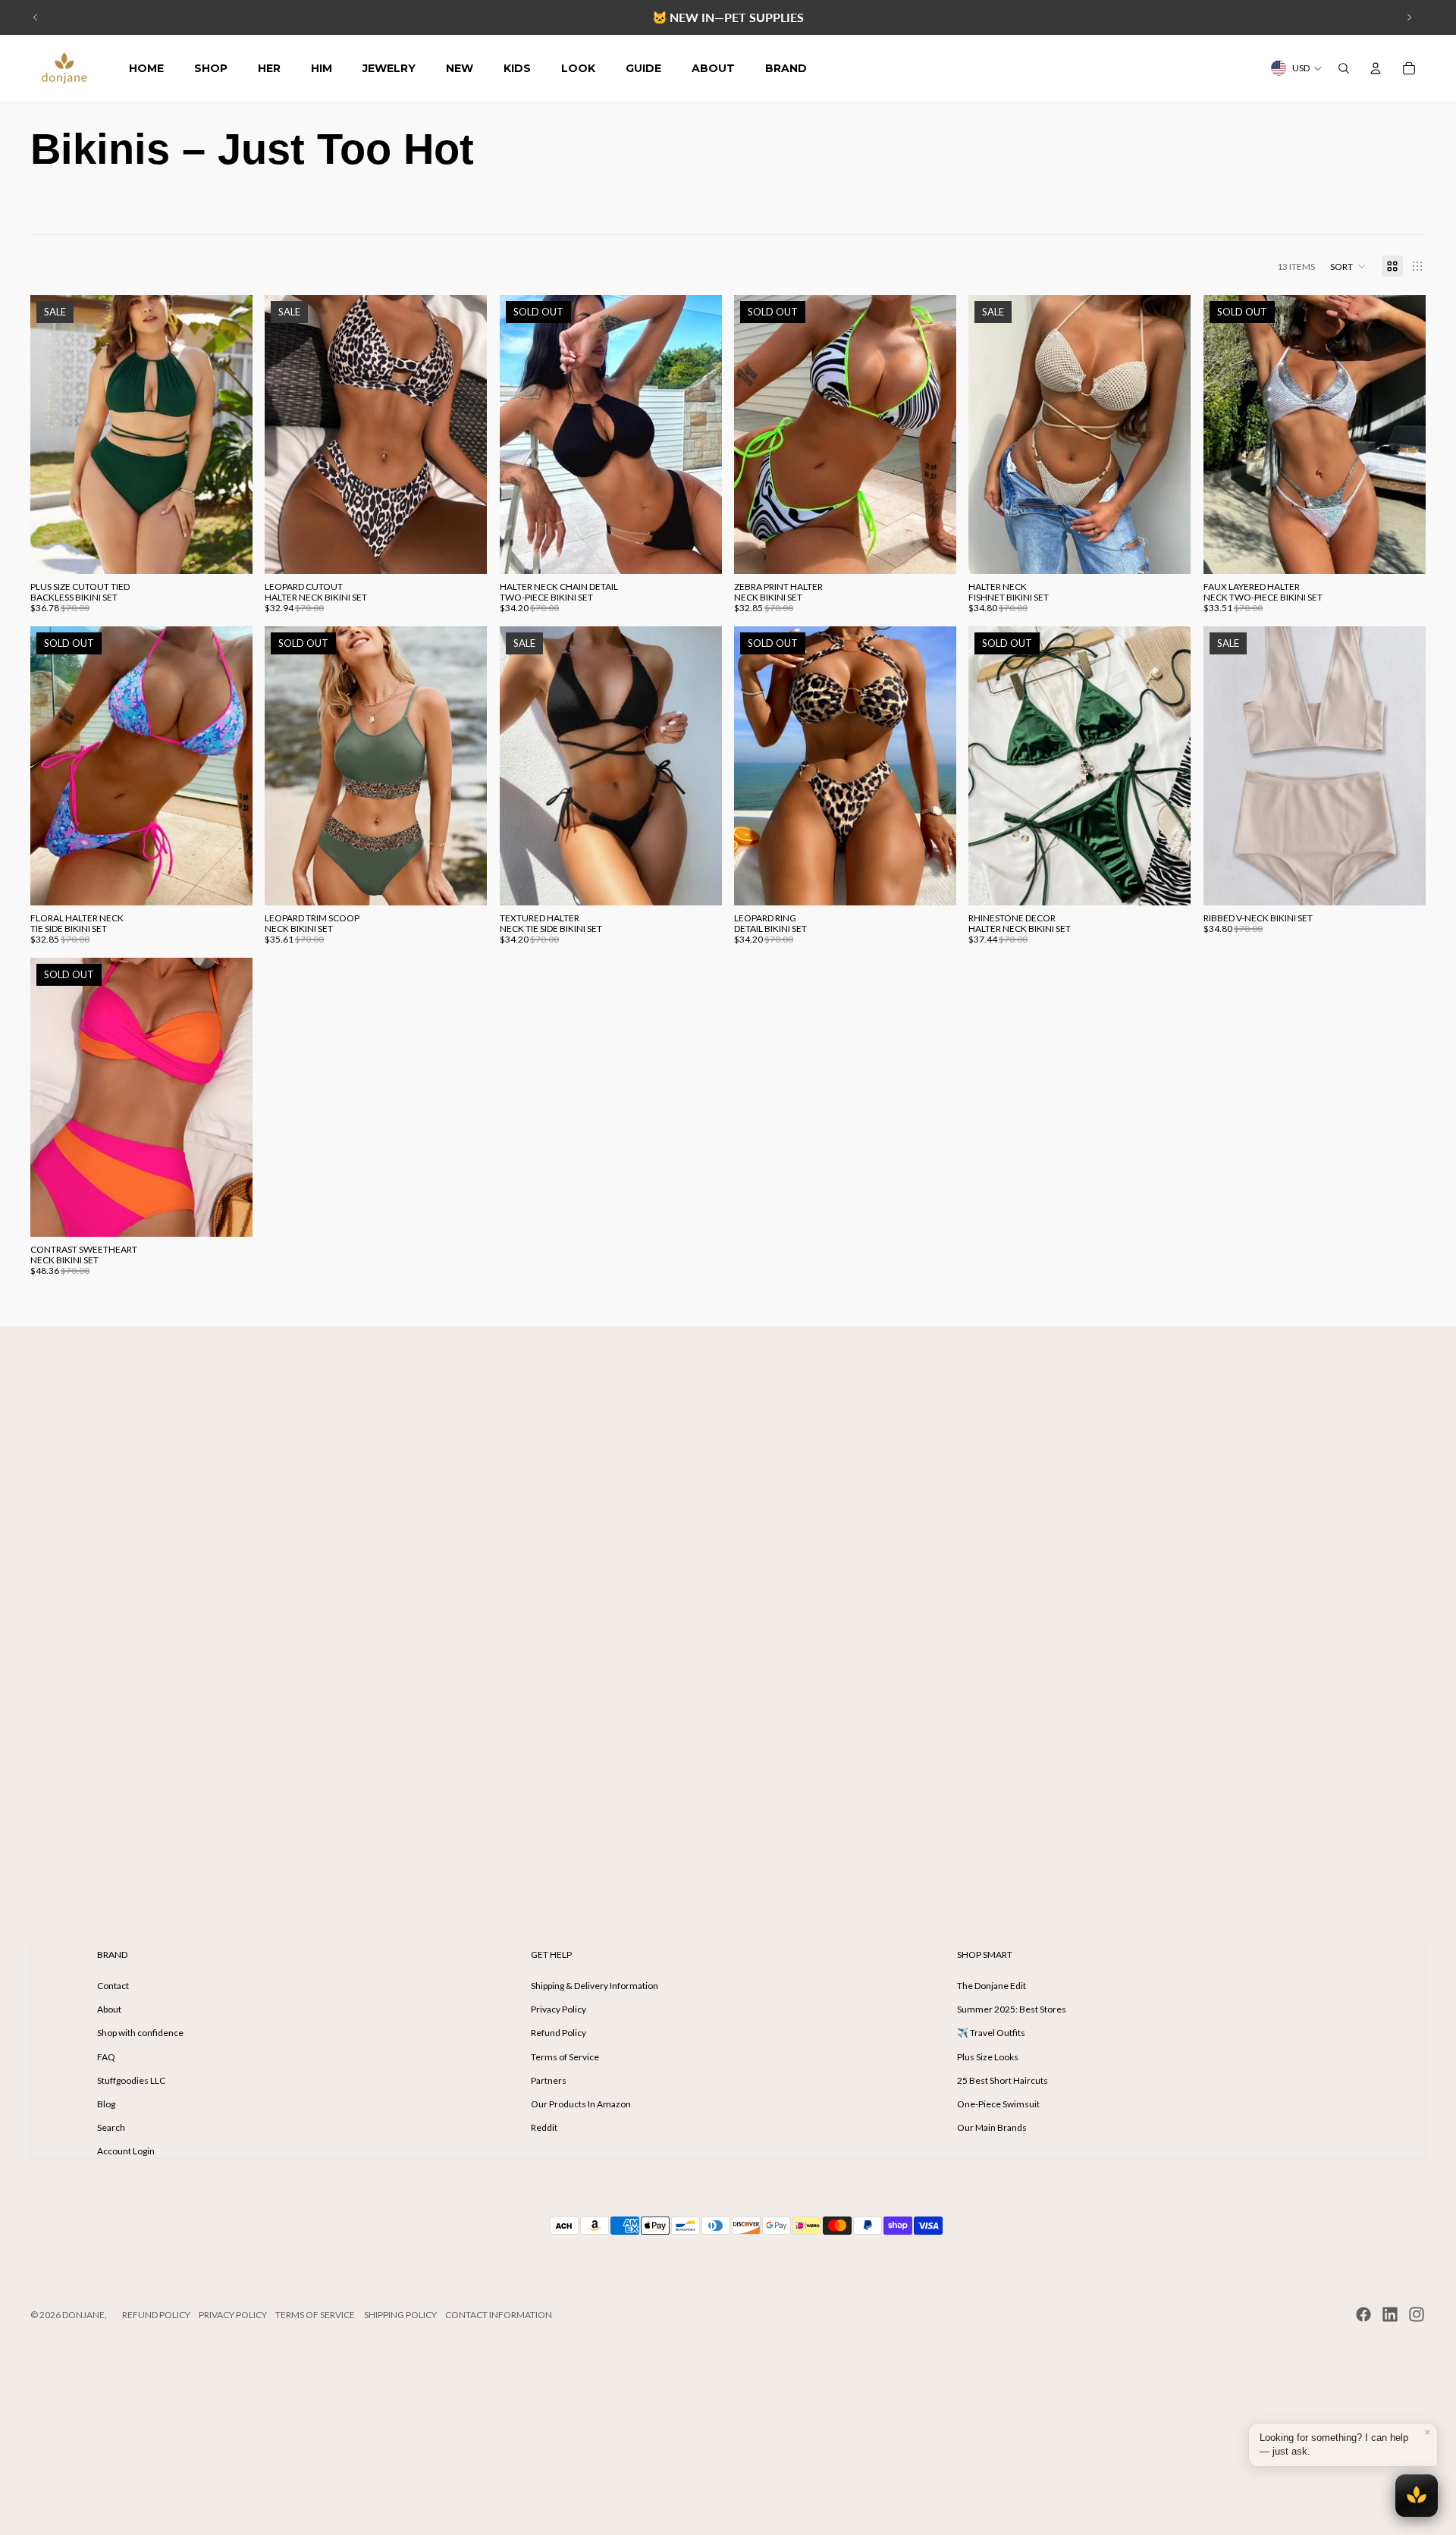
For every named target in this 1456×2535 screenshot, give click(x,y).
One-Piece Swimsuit (998, 2104)
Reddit (544, 2127)
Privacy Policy (559, 2009)
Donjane (83, 2315)
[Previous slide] (36, 17)
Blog (106, 2104)
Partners (549, 2080)
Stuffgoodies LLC (131, 2080)
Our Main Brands (992, 2127)
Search (111, 2127)
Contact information (499, 2315)
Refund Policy (559, 2033)
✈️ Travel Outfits (991, 2033)
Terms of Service (565, 2057)
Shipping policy (400, 2315)
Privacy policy (233, 2315)
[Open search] (1344, 68)
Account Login (126, 2151)
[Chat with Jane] (1417, 2496)
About (109, 2009)
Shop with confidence (140, 2033)
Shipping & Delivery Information (595, 1986)
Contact (113, 1986)
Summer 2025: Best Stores (1012, 2009)
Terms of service (315, 2315)
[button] (1348, 266)
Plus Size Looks (988, 2057)
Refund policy (156, 2315)
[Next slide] (1409, 17)
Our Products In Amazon (581, 2104)
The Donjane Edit (992, 1986)
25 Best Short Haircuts (1003, 2080)
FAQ (106, 2057)
